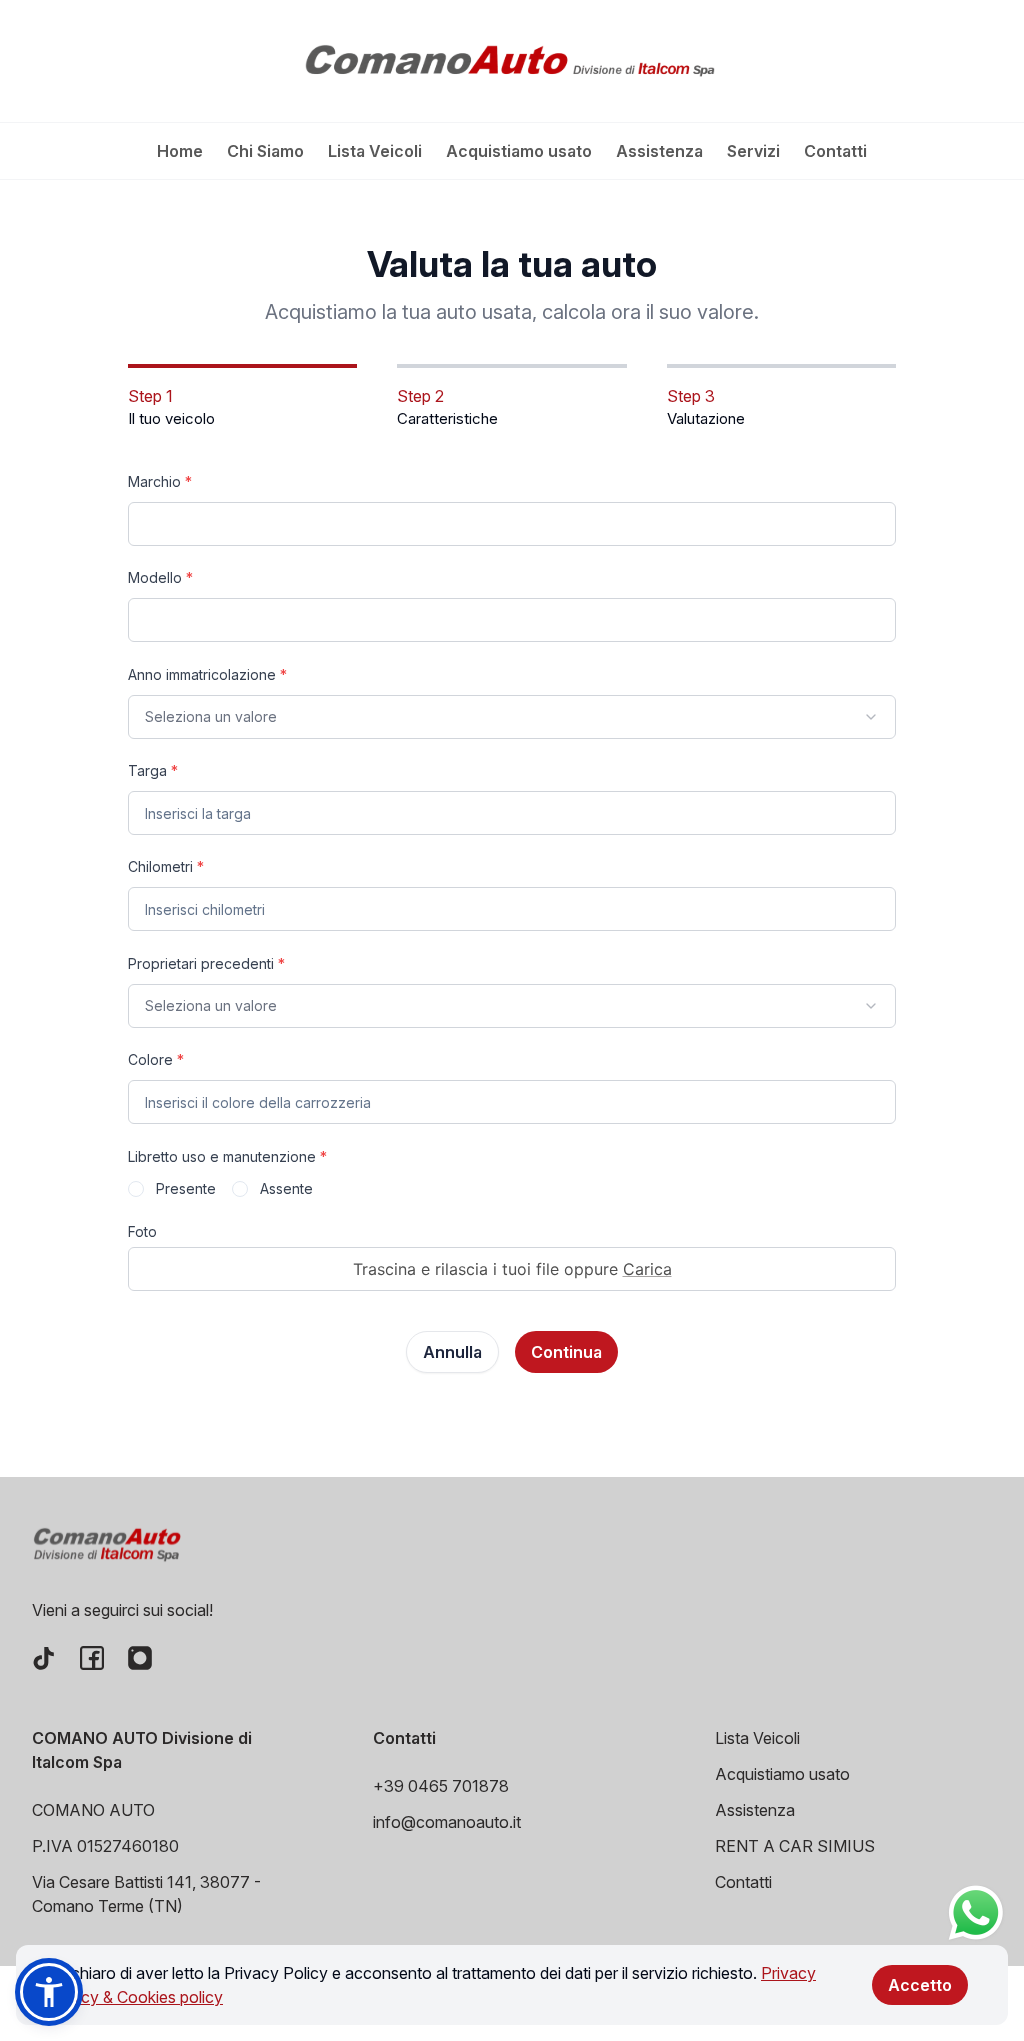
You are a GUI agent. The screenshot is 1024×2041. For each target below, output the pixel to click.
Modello (160, 577)
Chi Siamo (265, 151)
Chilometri (166, 866)
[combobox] (512, 717)
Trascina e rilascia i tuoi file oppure (512, 1269)
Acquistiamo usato (519, 151)
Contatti (835, 151)
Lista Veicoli (375, 151)
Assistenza (659, 151)
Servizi (753, 151)
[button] (49, 1992)
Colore (156, 1059)
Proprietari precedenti (206, 963)
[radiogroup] (512, 1189)
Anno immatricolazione (207, 674)
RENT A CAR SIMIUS (795, 1846)
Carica (647, 1269)
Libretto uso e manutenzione (227, 1156)
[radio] (136, 1189)
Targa (153, 770)
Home (180, 151)
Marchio (160, 481)
